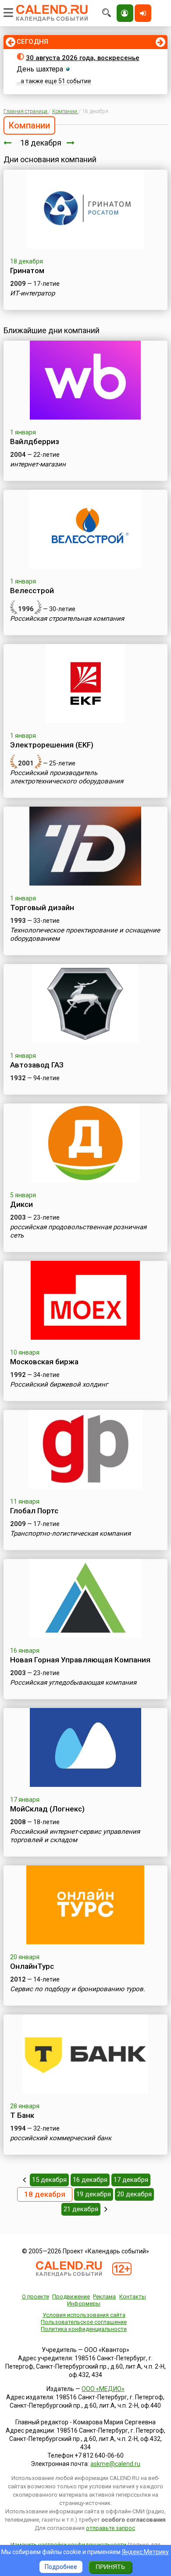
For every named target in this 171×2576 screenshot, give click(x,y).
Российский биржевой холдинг (59, 1384)
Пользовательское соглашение (84, 2322)
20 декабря (134, 2194)
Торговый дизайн (42, 907)
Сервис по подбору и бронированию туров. (78, 1989)
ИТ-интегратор (32, 293)
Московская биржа (44, 1362)
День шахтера (40, 69)
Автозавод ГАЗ (37, 1065)
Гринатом (27, 270)
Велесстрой (32, 591)
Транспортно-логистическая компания (70, 1534)
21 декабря (81, 2209)
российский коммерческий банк (61, 2138)
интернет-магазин (38, 464)
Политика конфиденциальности (84, 2329)
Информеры (84, 2304)
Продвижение (71, 2297)
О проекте (36, 2297)
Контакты (133, 2297)
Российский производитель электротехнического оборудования (67, 777)
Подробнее (61, 2567)
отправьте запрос (110, 2528)
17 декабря (131, 2180)
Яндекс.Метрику (145, 2552)
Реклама (104, 2297)
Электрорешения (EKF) (52, 745)
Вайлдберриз (35, 441)
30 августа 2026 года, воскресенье (83, 58)
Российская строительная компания (67, 619)
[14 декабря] (24, 2180)
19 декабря (94, 2194)
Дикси (21, 1204)
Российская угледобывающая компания (73, 1683)
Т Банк (22, 2115)
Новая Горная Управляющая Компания (80, 1660)
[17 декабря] (7, 143)
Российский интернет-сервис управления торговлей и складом (75, 1836)
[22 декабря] (106, 2209)
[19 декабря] (71, 143)
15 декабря (49, 2180)
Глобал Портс (34, 1511)
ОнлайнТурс (32, 1966)
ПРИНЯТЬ (110, 2567)
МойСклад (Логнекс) (47, 1809)
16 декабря (90, 2180)
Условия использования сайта (84, 2315)
